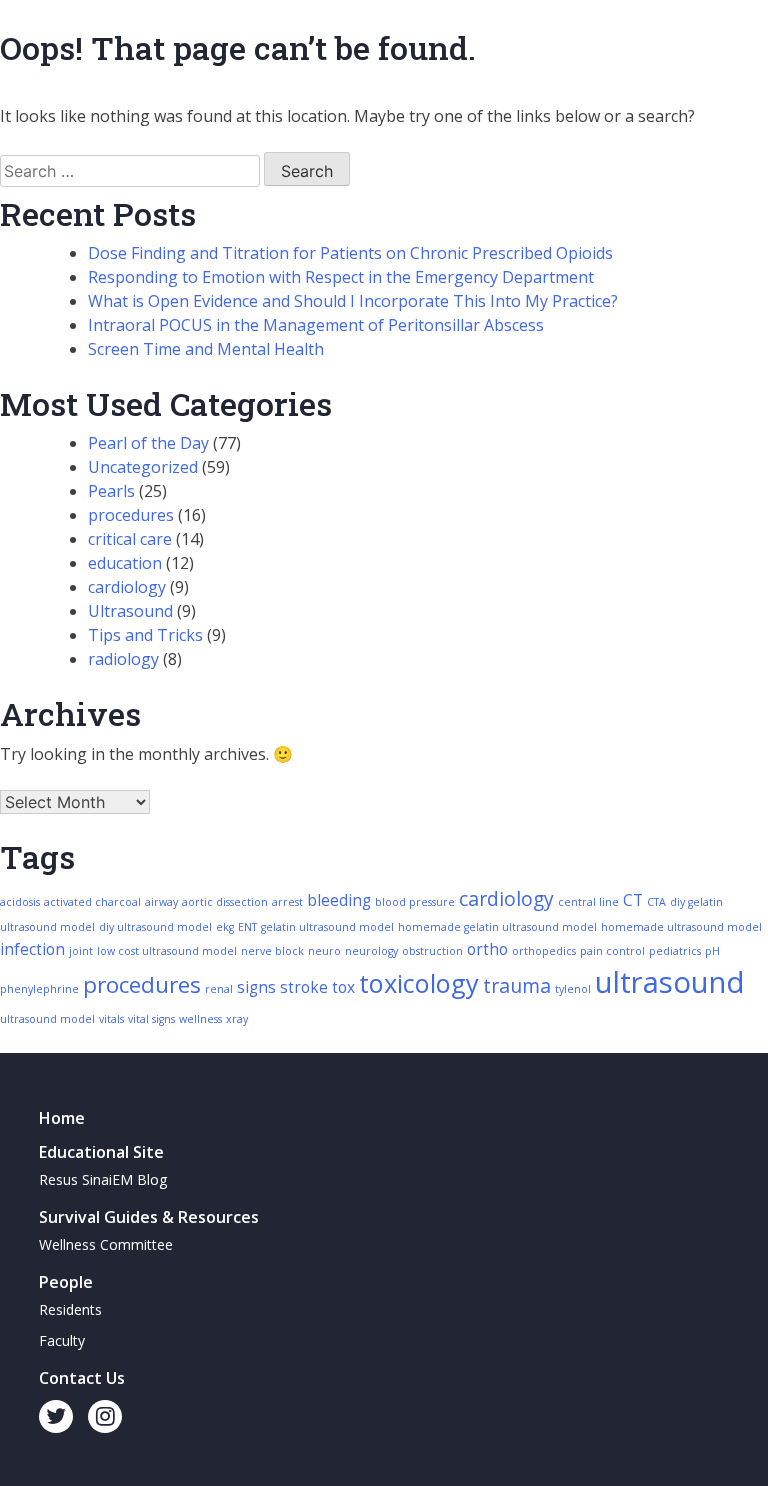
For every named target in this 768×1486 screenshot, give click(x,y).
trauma (517, 985)
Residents (70, 1309)
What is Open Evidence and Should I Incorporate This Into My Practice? (353, 301)
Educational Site (101, 1152)
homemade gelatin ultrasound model (497, 927)
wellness (200, 1019)
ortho (487, 949)
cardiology (127, 587)
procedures (131, 515)
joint (81, 951)
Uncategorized (143, 467)
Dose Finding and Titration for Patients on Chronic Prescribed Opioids (350, 253)
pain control (612, 951)
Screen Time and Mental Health (206, 349)
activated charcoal (92, 902)
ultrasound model (47, 1019)
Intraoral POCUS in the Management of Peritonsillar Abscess (316, 325)
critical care (130, 539)
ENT (247, 927)
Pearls (111, 491)
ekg (225, 927)
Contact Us (82, 1378)
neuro (324, 951)
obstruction (432, 951)
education (125, 563)
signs (256, 987)
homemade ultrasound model (681, 927)
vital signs (151, 1019)
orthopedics (544, 951)
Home (62, 1118)
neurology (371, 951)
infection (32, 949)
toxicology (419, 983)
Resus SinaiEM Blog (103, 1179)
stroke (304, 987)
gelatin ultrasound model (327, 927)
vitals (111, 1019)
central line (588, 902)
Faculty (62, 1340)
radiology (123, 659)
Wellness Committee (106, 1244)
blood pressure (415, 902)
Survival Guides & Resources (149, 1217)
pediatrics (675, 951)
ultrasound (670, 982)
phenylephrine (39, 989)
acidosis (20, 902)
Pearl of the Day (148, 443)
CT (633, 900)
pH (712, 951)
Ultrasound (130, 611)
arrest (287, 902)
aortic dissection (225, 902)
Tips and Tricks (145, 635)
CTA (656, 902)
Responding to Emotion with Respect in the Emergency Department (341, 277)
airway (161, 902)
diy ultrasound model (155, 927)
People (66, 1282)
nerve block (272, 951)
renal (219, 989)
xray (237, 1019)
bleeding (339, 900)
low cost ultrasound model (167, 951)
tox (343, 987)
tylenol (573, 989)
